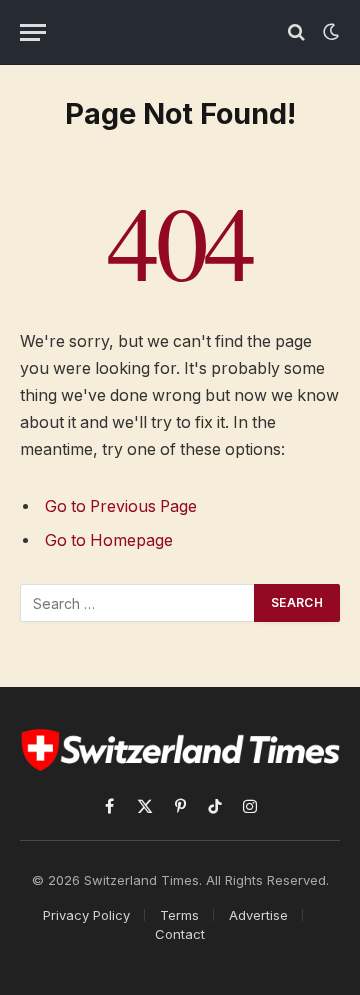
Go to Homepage (109, 540)
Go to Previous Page (121, 506)
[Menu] (33, 32)
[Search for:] (138, 603)
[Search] (296, 32)
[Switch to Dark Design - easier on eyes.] (329, 32)
